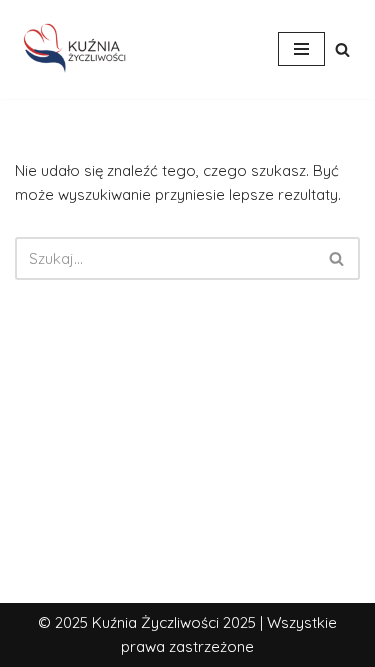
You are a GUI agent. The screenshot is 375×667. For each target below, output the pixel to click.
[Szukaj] (342, 49)
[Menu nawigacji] (301, 49)
